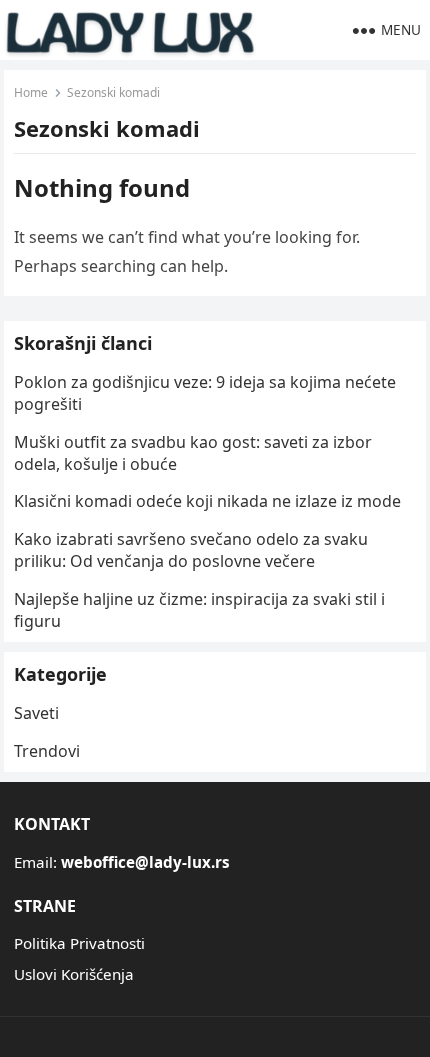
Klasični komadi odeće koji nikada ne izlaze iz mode (207, 501)
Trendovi (47, 751)
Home (31, 92)
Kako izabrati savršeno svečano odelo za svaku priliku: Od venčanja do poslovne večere (191, 550)
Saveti (36, 713)
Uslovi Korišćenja (74, 974)
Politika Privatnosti (79, 943)
